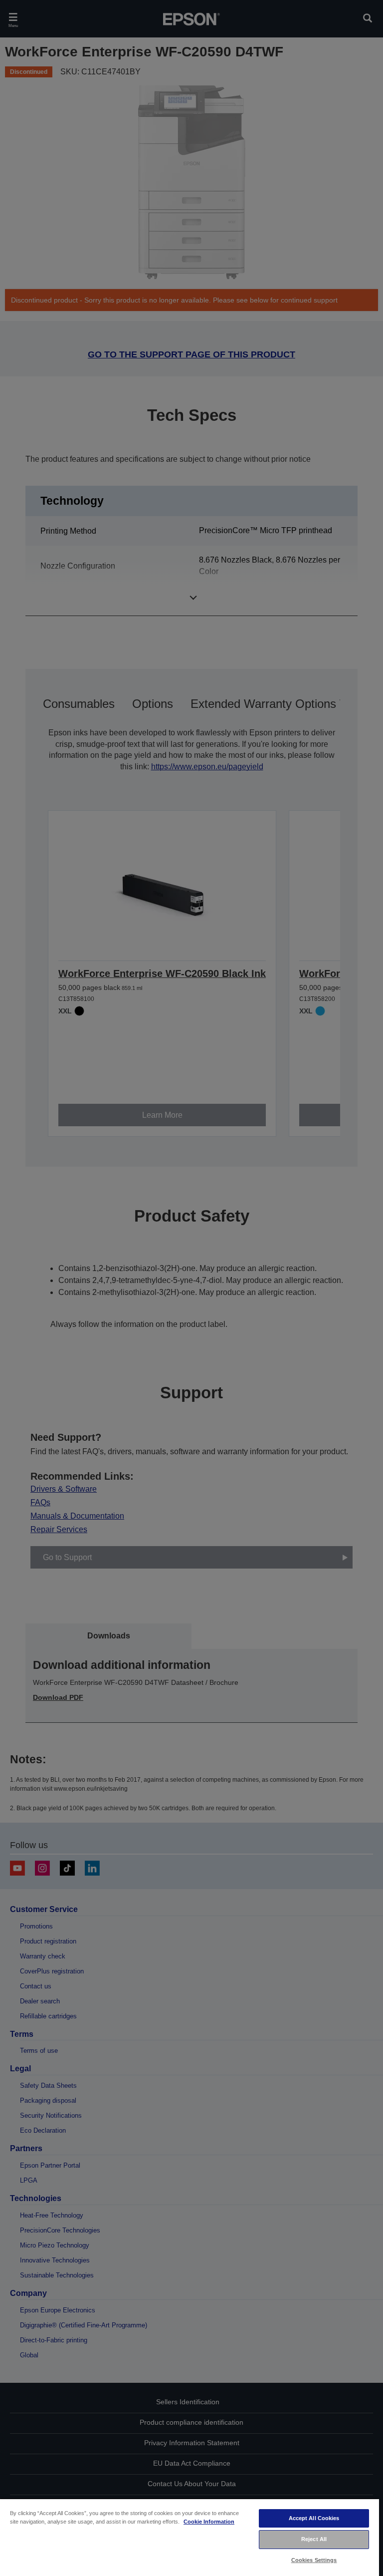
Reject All (314, 2539)
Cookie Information (209, 2522)
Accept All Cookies (314, 2518)
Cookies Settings (314, 2560)
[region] (190, 2537)
